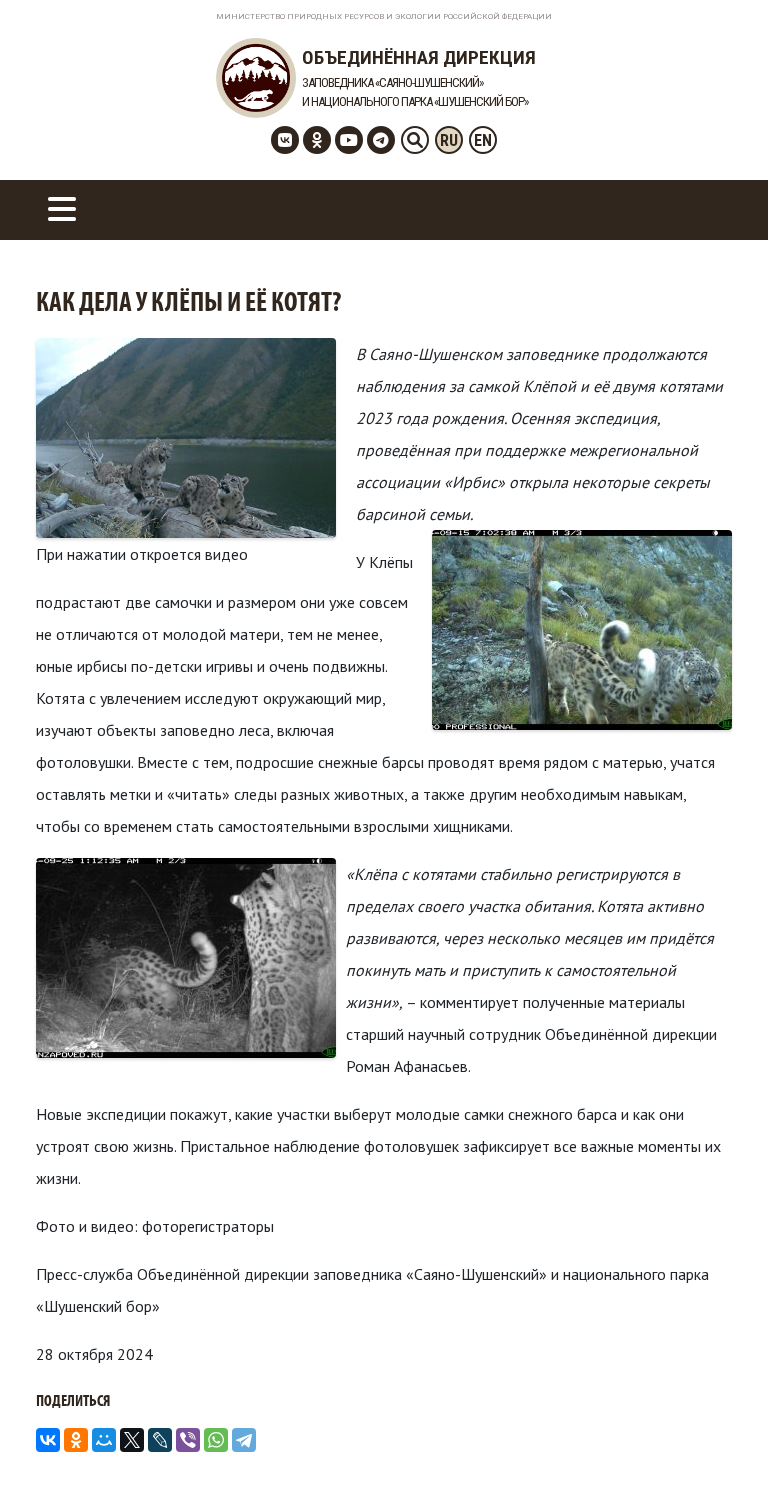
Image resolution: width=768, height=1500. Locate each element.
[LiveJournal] (160, 1440)
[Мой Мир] (104, 1440)
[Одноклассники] (76, 1440)
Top (720, 1452)
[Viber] (188, 1440)
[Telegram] (244, 1440)
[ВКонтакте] (48, 1440)
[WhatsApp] (216, 1440)
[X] (132, 1440)
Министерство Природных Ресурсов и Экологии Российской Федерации (384, 16)
